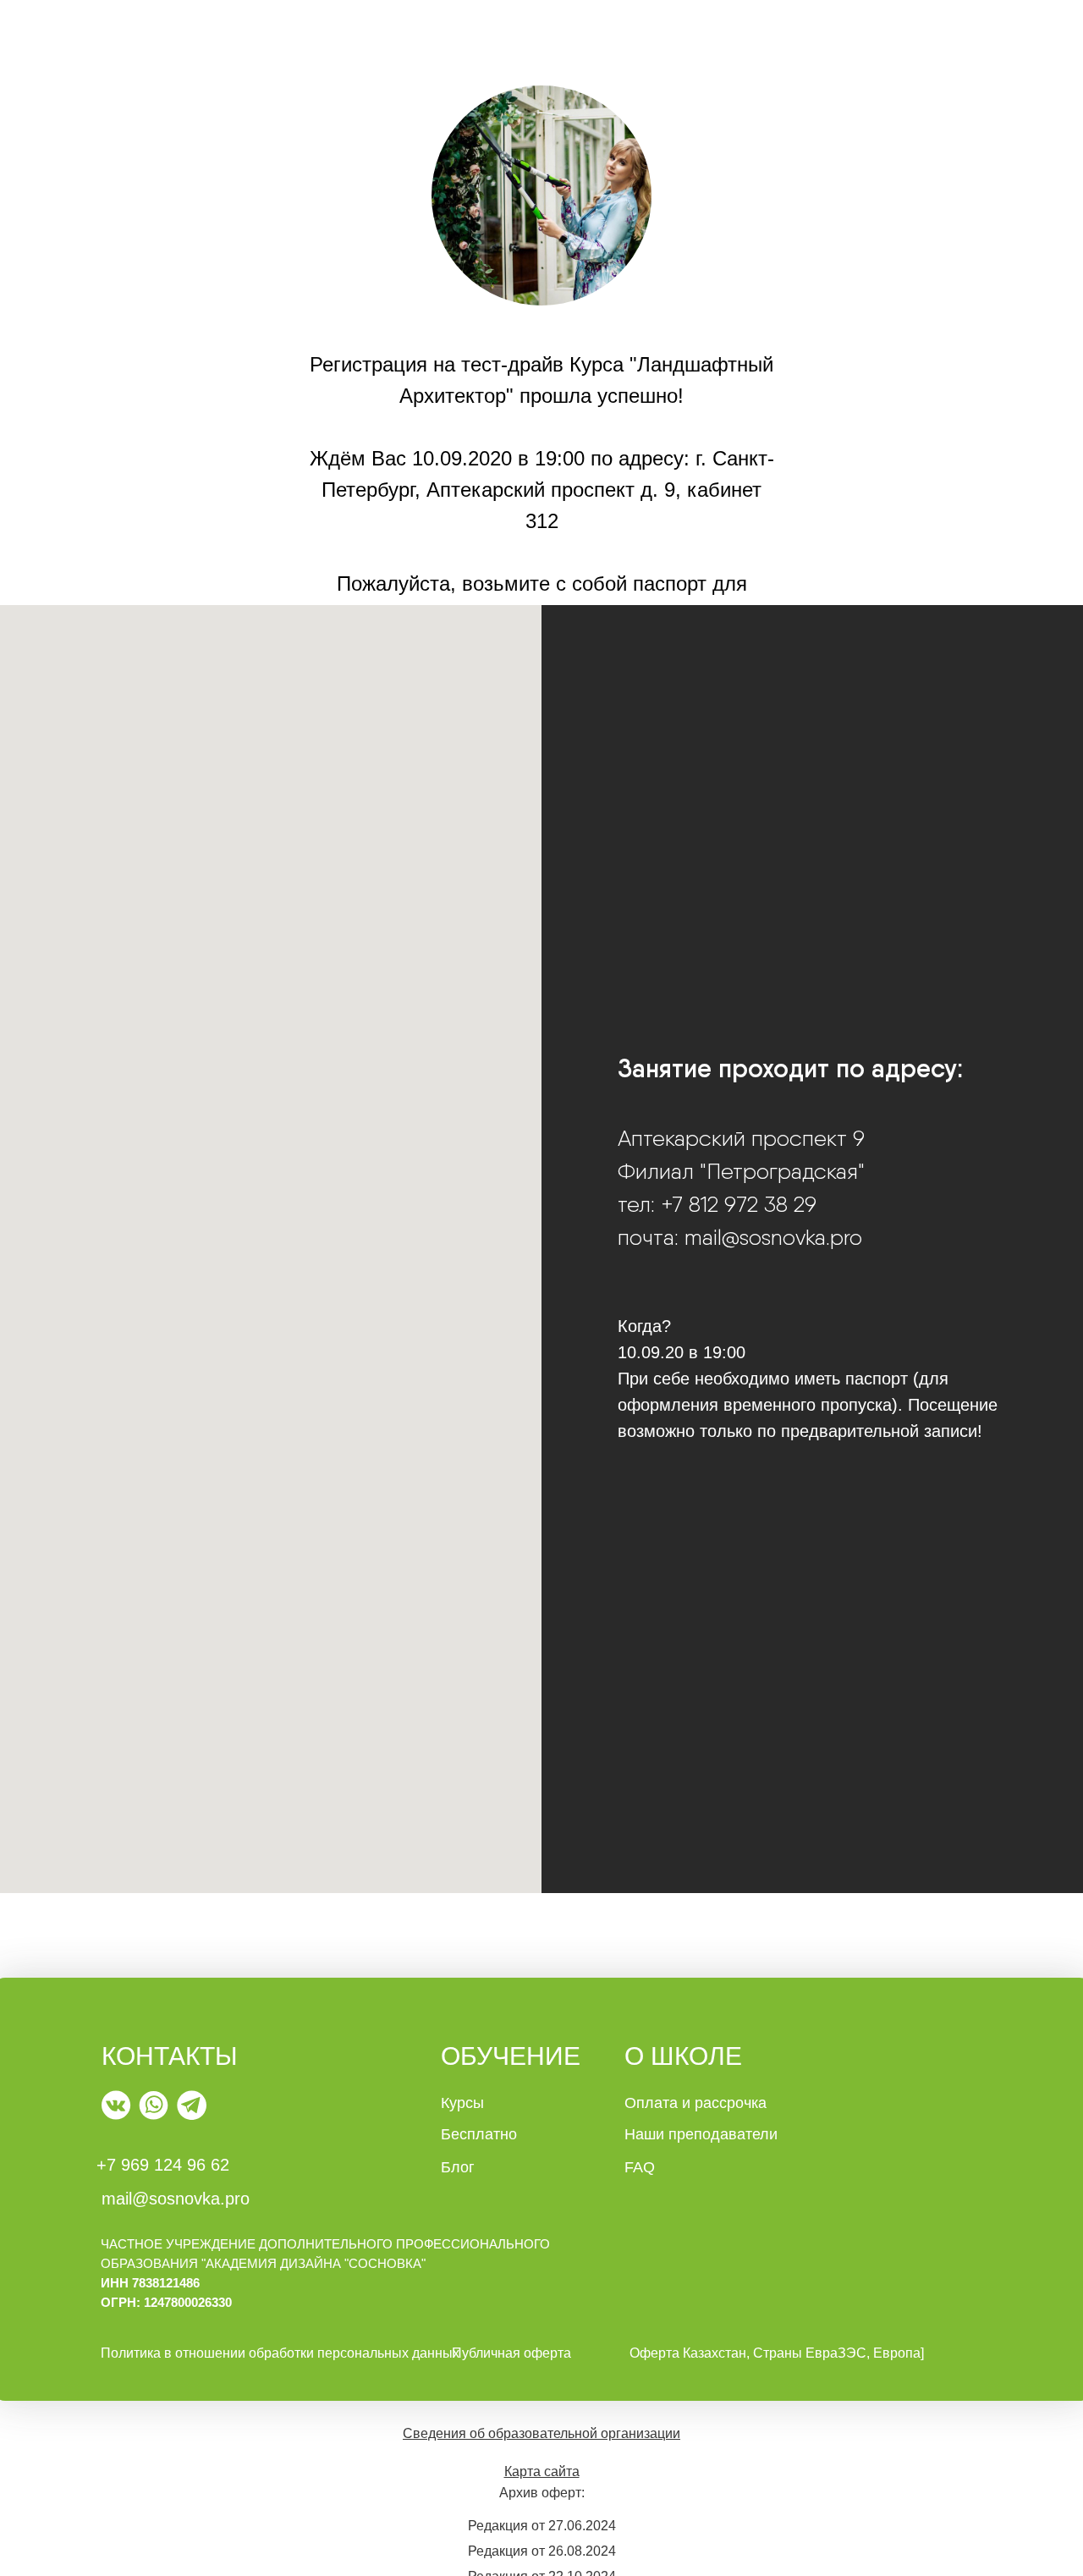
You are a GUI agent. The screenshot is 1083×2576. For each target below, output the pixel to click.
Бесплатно (479, 2134)
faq (640, 2167)
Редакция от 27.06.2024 (542, 2526)
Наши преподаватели (701, 2134)
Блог (458, 2167)
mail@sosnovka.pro (176, 2199)
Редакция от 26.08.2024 (542, 2551)
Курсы (462, 2103)
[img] (116, 2105)
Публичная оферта (511, 2353)
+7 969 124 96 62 (163, 2165)
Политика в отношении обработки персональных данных (280, 2353)
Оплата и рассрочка (695, 2103)
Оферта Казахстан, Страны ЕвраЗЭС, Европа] (777, 2353)
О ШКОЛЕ (683, 2056)
